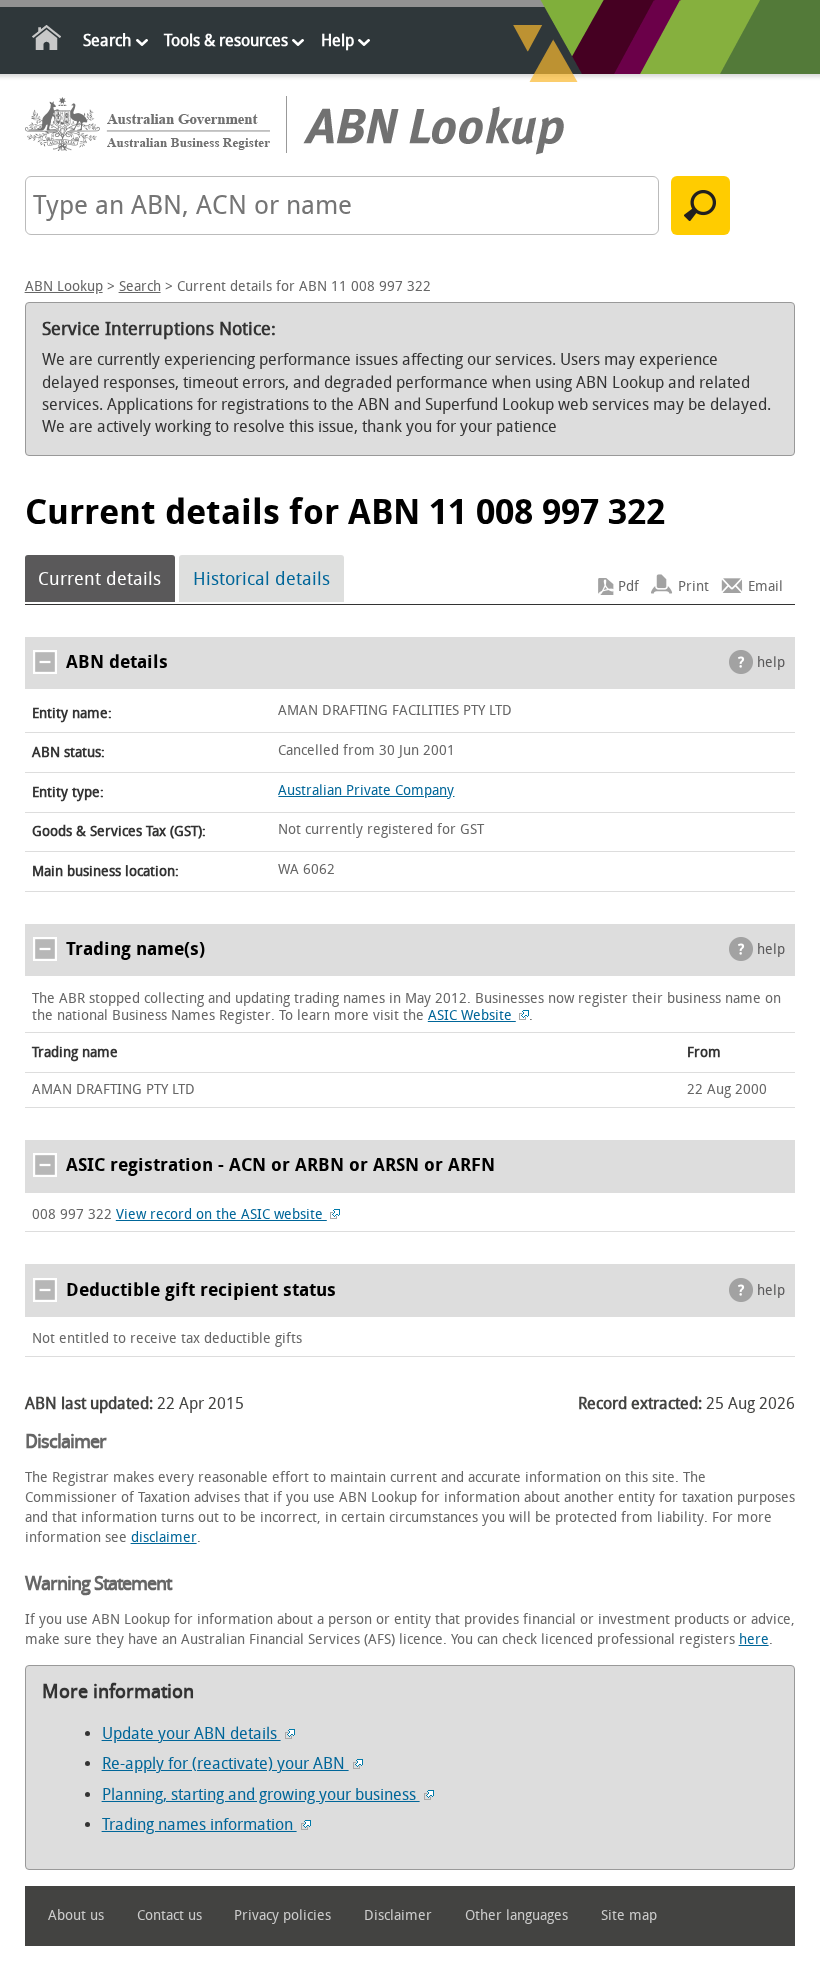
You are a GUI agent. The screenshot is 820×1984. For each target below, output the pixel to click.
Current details (99, 579)
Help (337, 40)
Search (107, 40)
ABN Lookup (64, 286)
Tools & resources (226, 40)
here (754, 1639)
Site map (629, 1915)
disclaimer (164, 1537)
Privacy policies (282, 1915)
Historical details (261, 579)
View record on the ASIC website (221, 1214)
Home (47, 41)
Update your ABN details (191, 1733)
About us (76, 1915)
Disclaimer (398, 1915)
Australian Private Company (366, 790)
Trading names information (199, 1824)
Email (765, 586)
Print (693, 586)
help (771, 662)
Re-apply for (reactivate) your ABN (225, 1763)
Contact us (169, 1915)
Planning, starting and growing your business (261, 1794)
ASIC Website (472, 1015)
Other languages (516, 1915)
